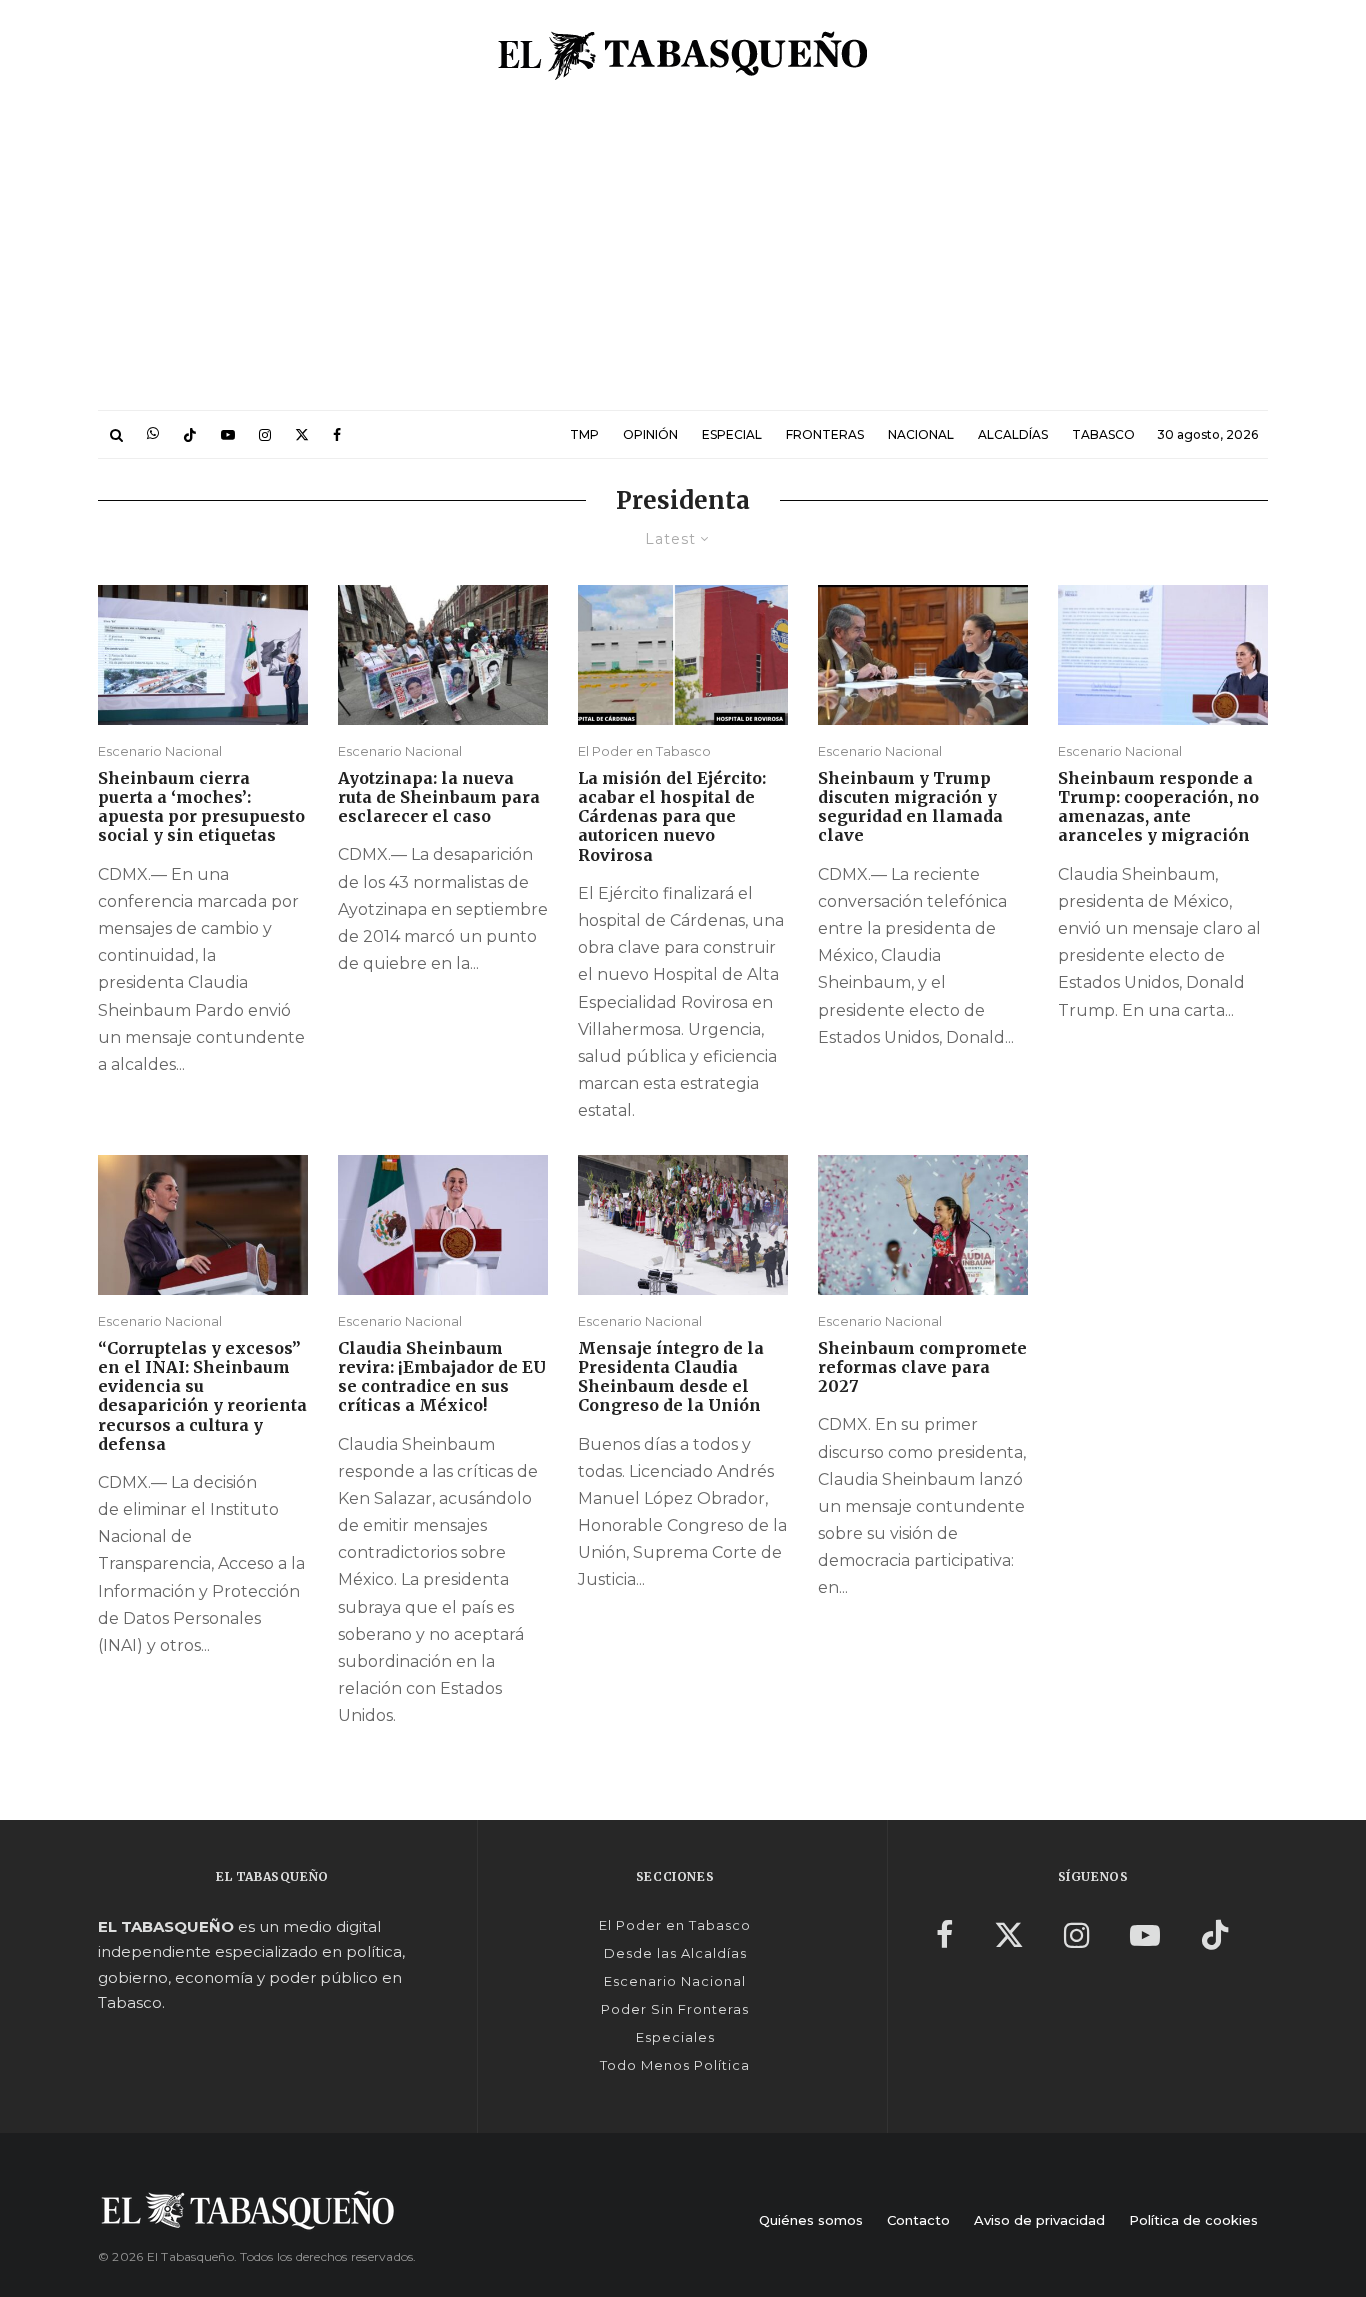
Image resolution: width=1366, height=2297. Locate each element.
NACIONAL (921, 434)
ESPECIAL (732, 434)
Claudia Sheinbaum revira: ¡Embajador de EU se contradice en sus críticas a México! (442, 1377)
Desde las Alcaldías (675, 1953)
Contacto (918, 2220)
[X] (302, 434)
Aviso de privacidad (1039, 2220)
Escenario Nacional (160, 751)
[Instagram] (265, 434)
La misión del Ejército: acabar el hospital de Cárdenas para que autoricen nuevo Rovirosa (672, 817)
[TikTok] (190, 434)
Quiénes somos (811, 2220)
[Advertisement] (683, 260)
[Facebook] (337, 434)
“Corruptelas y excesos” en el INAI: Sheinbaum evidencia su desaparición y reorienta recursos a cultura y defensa (202, 1396)
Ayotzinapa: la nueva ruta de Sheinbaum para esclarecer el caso (439, 797)
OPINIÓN (650, 434)
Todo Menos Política (675, 2065)
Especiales (675, 2037)
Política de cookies (1193, 2220)
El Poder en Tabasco (644, 751)
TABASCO (1103, 434)
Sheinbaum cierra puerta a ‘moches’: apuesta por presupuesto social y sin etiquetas (201, 807)
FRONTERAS (825, 434)
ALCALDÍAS (1013, 434)
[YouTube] (228, 434)
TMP (584, 434)
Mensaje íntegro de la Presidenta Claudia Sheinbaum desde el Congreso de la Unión (671, 1377)
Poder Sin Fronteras (675, 2009)
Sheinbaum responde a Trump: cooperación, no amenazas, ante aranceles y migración (1158, 807)
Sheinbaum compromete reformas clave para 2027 (922, 1367)
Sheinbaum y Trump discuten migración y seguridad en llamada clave (910, 807)
